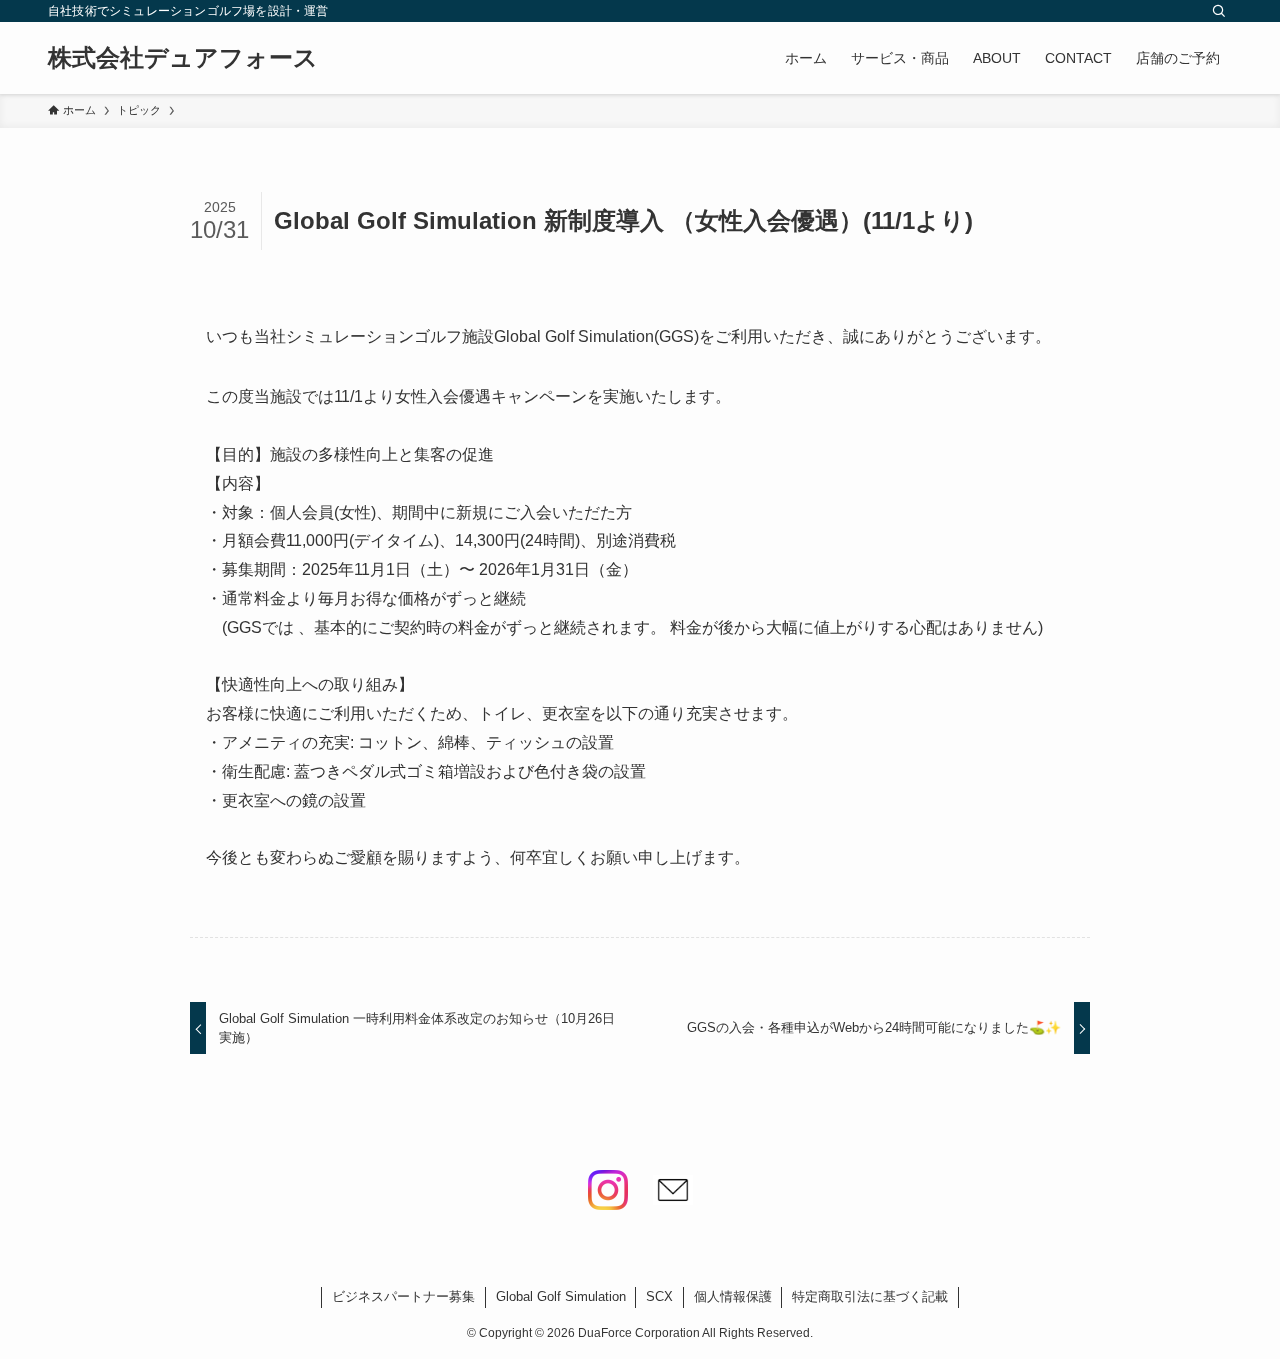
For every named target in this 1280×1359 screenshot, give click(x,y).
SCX (659, 1296)
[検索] (1219, 11)
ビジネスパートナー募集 (403, 1296)
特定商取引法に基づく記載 (870, 1296)
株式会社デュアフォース (183, 58)
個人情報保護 (733, 1296)
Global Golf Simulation (561, 1296)
